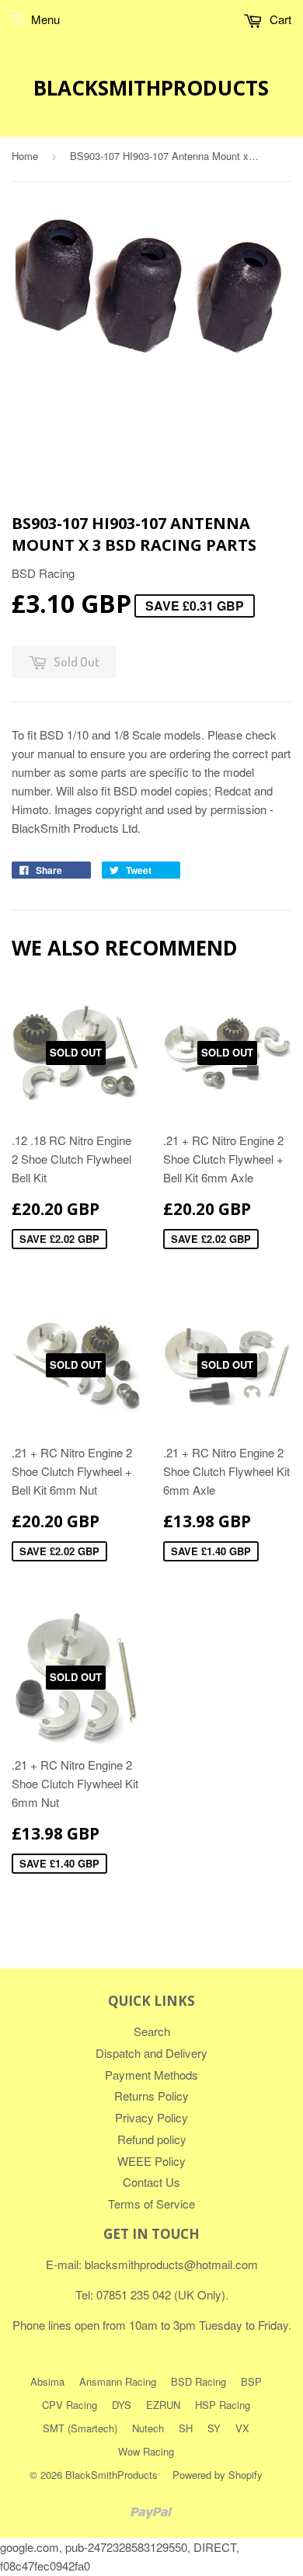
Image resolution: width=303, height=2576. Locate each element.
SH (186, 2428)
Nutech (148, 2428)
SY (214, 2428)
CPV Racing (70, 2405)
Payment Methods (151, 2075)
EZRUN (163, 2405)
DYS (122, 2405)
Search (152, 2031)
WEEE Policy (151, 2161)
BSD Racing (199, 2381)
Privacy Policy (151, 2117)
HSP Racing (223, 2405)
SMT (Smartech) (80, 2428)
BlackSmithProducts (151, 88)
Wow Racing (146, 2451)
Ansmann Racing (118, 2381)
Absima (47, 2381)
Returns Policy (151, 2096)
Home (25, 156)
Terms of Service (151, 2204)
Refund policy (152, 2139)
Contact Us (151, 2182)
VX (242, 2428)
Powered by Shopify (218, 2475)
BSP (251, 2381)
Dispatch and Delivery (151, 2053)
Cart (279, 19)
